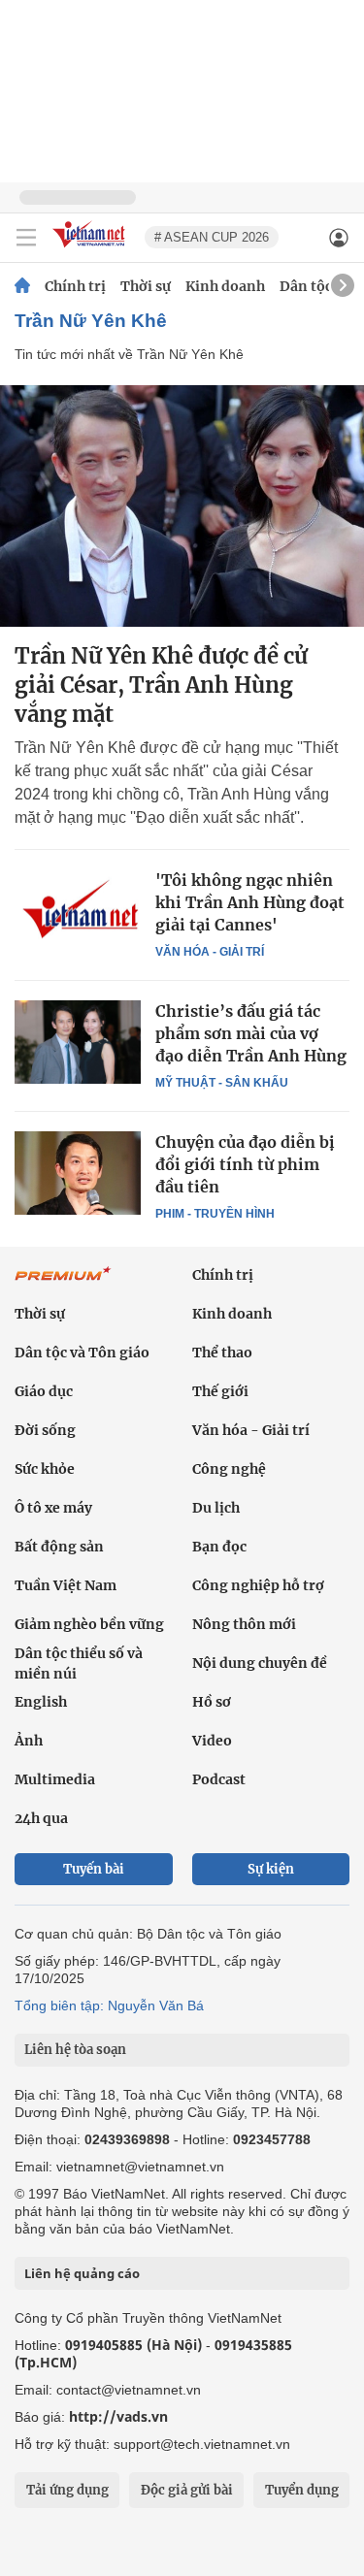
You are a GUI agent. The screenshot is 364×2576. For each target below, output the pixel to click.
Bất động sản (59, 1547)
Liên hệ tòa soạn (75, 2050)
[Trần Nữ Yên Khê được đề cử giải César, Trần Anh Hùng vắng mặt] (182, 506)
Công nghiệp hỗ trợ (258, 1585)
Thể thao (222, 1353)
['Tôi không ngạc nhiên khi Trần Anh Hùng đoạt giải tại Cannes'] (78, 911)
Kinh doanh (225, 286)
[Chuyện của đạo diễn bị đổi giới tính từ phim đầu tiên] (78, 1173)
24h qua (41, 1818)
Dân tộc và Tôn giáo (82, 1353)
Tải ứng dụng (67, 2490)
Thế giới (220, 1391)
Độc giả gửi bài (187, 2490)
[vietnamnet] (91, 249)
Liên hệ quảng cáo (82, 2273)
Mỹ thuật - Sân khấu (222, 1083)
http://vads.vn (118, 2416)
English (41, 1702)
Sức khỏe (45, 1469)
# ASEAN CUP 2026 (212, 237)
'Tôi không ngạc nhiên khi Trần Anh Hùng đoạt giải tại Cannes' (250, 902)
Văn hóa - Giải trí (210, 952)
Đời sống (45, 1430)
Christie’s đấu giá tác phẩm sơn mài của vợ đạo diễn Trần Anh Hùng (251, 1033)
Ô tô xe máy (53, 1508)
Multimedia (55, 1779)
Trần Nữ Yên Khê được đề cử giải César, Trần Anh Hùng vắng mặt (161, 685)
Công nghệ (229, 1469)
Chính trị (75, 286)
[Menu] (26, 238)
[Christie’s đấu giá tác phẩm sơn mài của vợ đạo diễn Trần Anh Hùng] (78, 1042)
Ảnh (29, 1741)
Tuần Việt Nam (66, 1585)
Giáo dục (44, 1391)
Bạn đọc (219, 1547)
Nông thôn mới (244, 1624)
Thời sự (146, 286)
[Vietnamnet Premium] (63, 1284)
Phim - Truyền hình (215, 1214)
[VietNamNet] (22, 286)
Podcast (219, 1779)
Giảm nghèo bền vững (89, 1624)
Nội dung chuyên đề (260, 1663)
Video (212, 1741)
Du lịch (216, 1508)
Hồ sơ (212, 1702)
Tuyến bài (94, 1869)
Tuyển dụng (302, 2490)
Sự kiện (271, 1869)
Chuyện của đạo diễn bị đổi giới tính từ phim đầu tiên (245, 1164)
